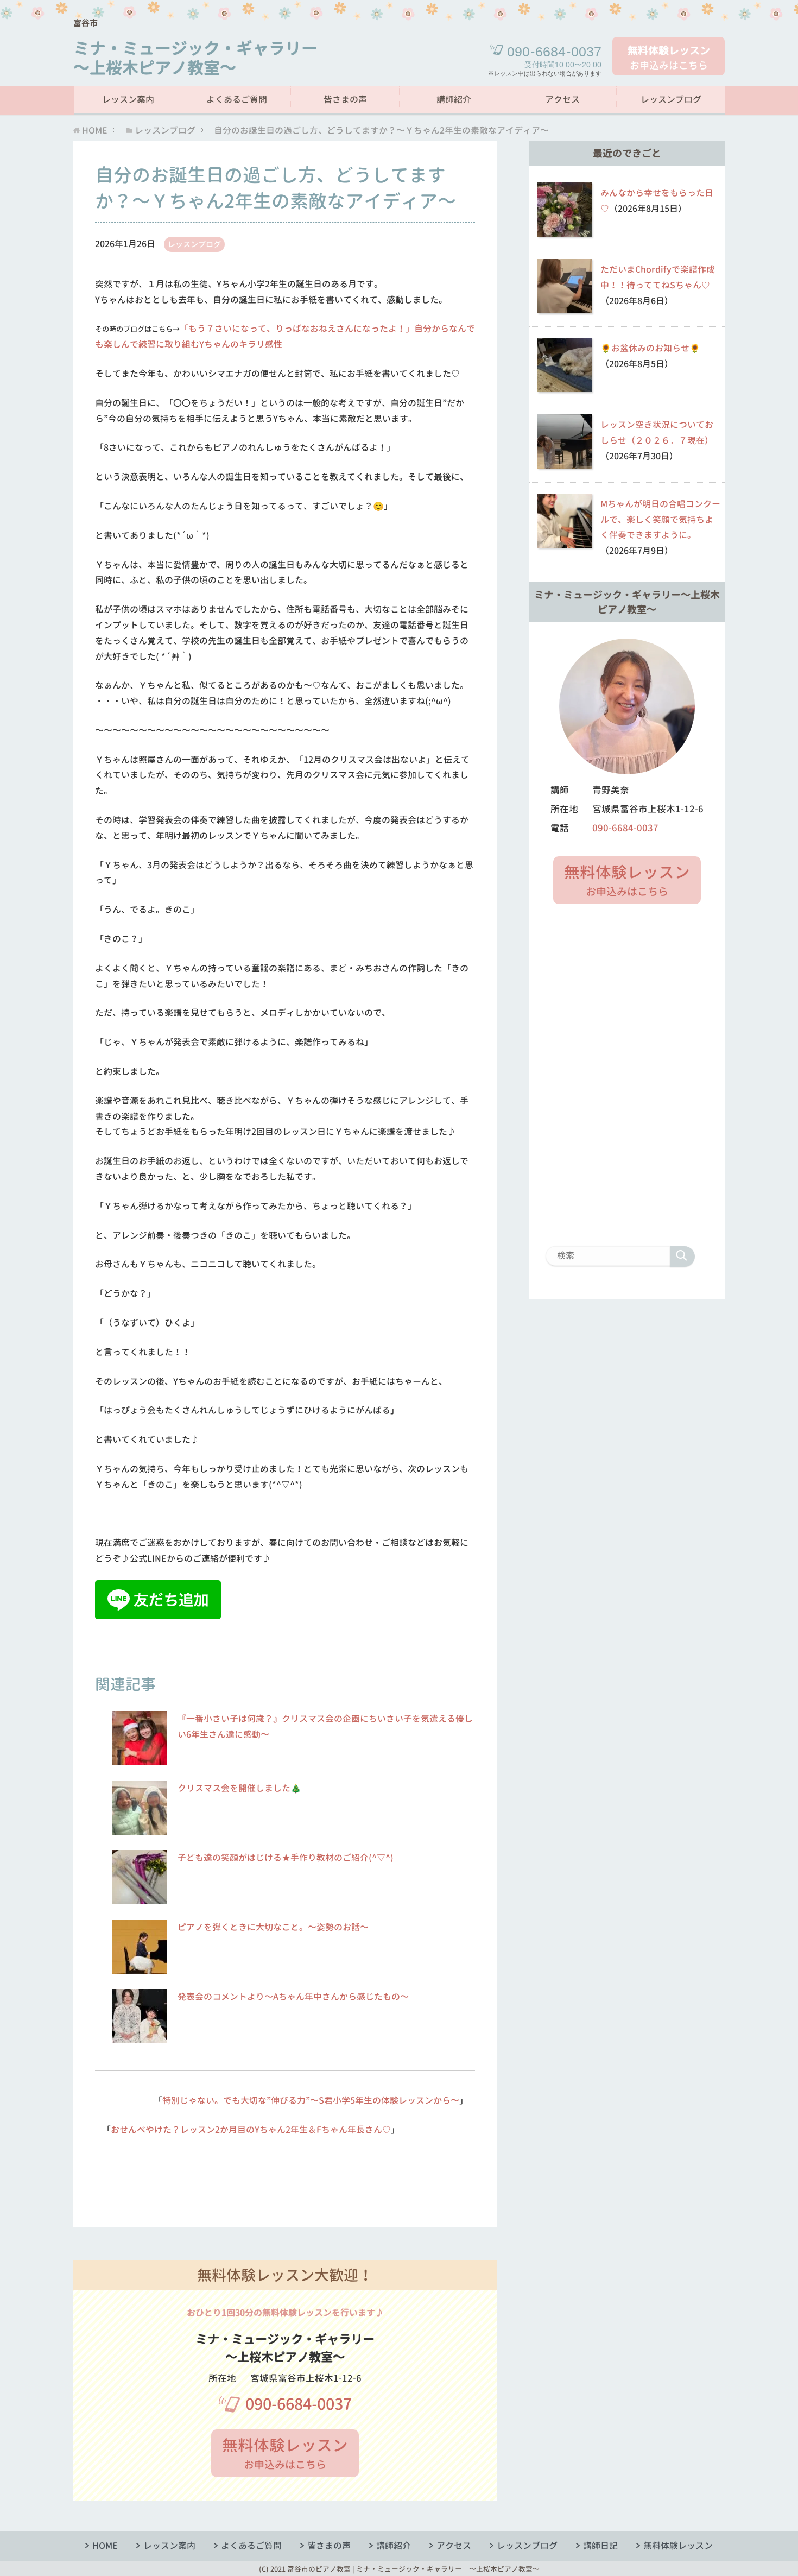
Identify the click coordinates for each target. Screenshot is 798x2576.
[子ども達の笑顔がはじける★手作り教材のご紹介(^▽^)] (140, 1898)
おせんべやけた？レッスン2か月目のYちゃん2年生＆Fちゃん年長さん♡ (251, 2130)
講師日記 (600, 2546)
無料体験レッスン (678, 2546)
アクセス (562, 99)
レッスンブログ (671, 99)
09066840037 (554, 52)
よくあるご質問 (237, 99)
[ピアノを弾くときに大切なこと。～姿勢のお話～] (140, 1968)
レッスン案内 (128, 99)
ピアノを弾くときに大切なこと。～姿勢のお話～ (273, 1927)
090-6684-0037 (299, 2404)
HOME (105, 2546)
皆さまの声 (345, 99)
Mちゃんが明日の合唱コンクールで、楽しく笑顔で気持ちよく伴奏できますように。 (660, 520)
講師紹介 (454, 99)
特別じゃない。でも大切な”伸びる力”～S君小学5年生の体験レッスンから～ (311, 2100)
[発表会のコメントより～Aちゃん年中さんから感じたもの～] (140, 2037)
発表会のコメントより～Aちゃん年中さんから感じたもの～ (293, 1997)
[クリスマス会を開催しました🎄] (140, 1829)
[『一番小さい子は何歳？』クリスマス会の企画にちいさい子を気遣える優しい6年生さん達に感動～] (140, 1759)
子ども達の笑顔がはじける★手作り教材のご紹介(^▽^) (286, 1858)
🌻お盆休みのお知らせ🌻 (650, 348)
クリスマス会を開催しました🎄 (239, 1788)
